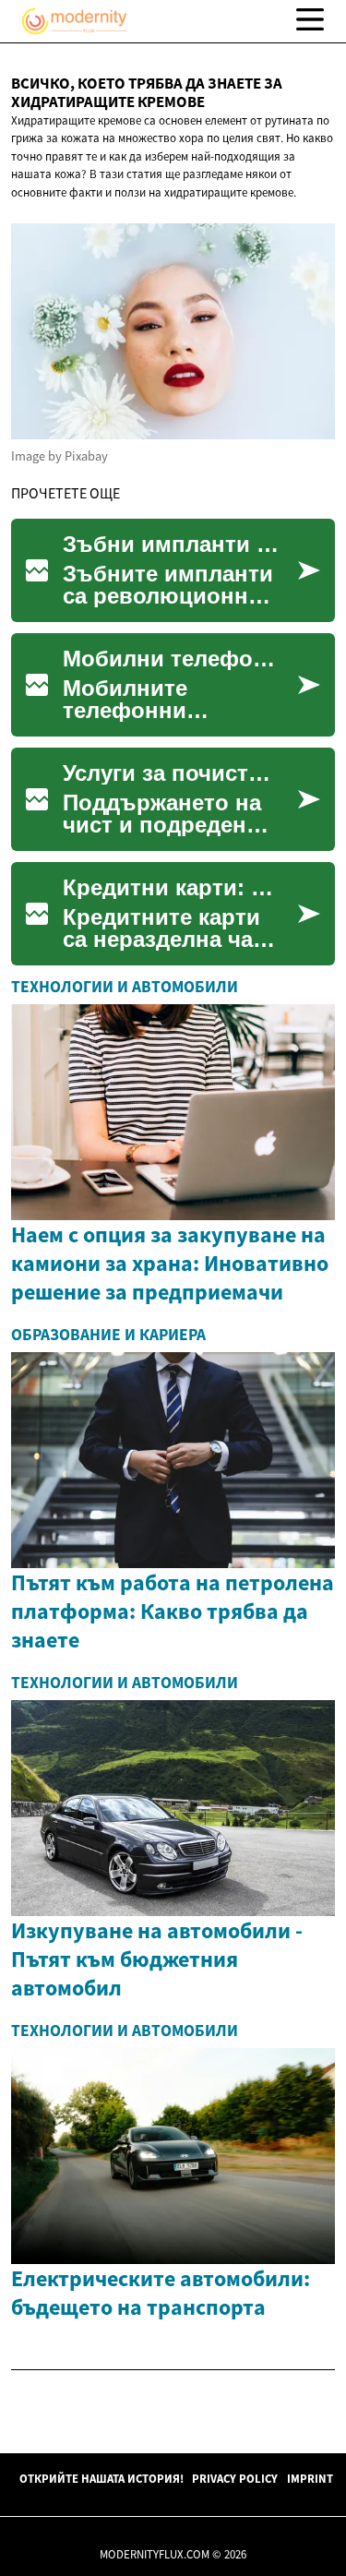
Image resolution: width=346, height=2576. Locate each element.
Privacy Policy (235, 2478)
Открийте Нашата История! (101, 2478)
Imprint (310, 2478)
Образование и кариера (108, 1335)
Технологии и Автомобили (125, 987)
